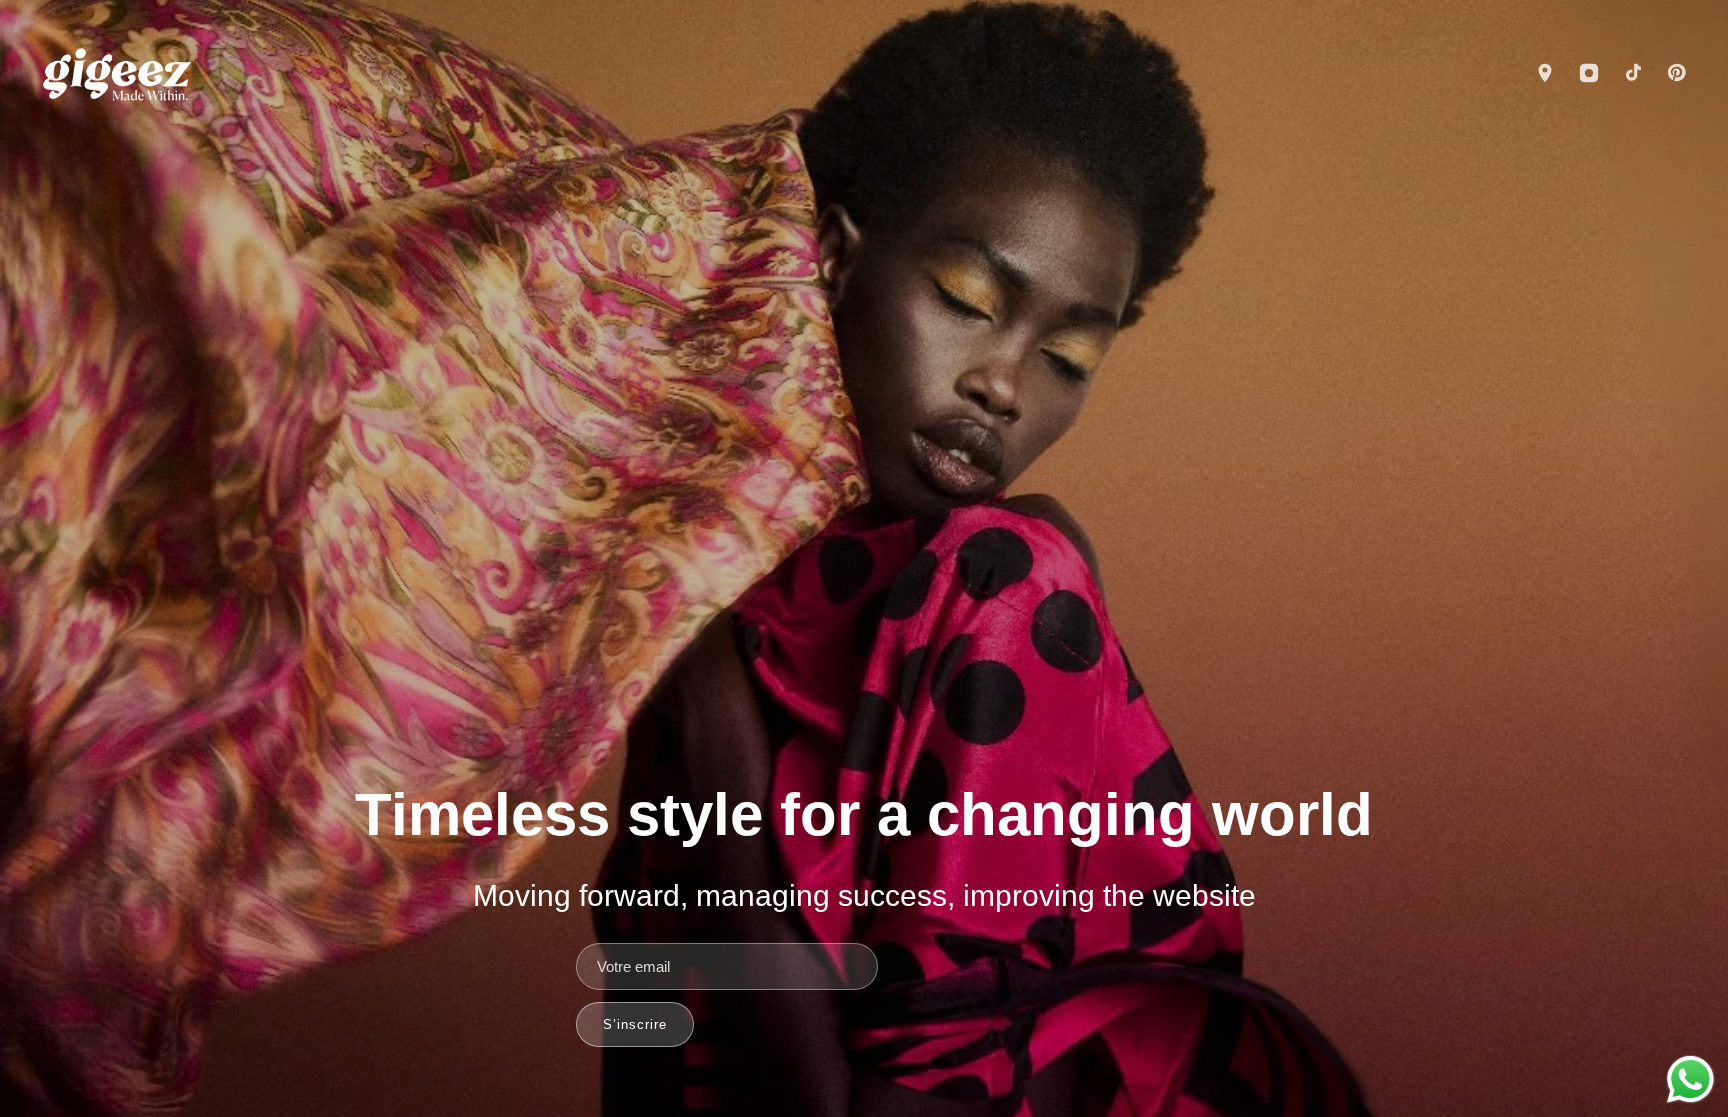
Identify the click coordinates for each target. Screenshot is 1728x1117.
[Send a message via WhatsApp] (1690, 1079)
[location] (1545, 75)
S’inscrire (635, 1024)
